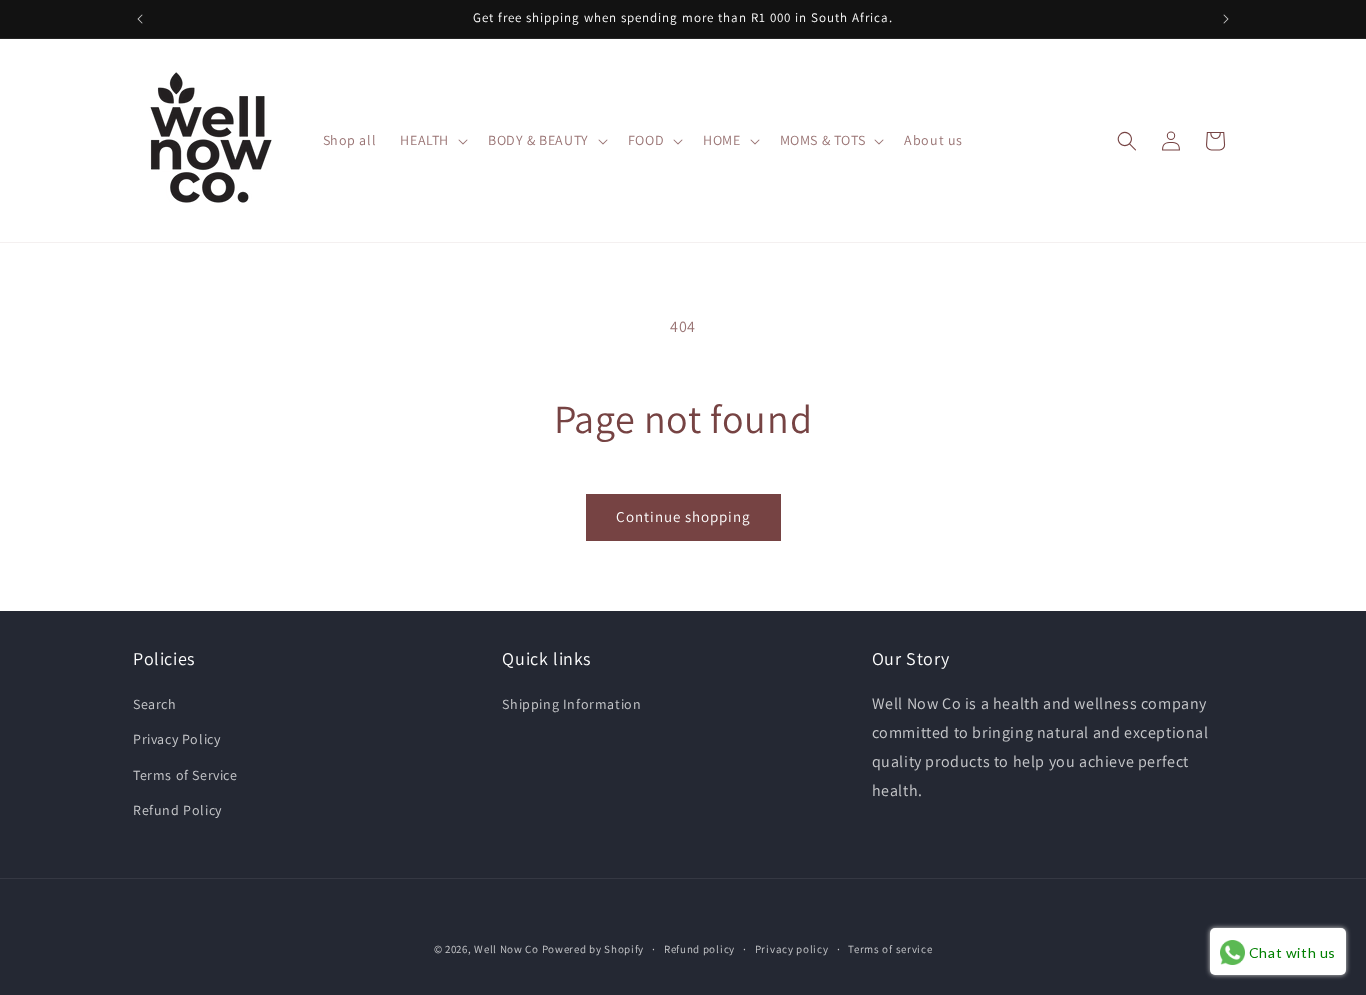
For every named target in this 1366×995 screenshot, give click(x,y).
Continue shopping (683, 516)
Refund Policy (177, 810)
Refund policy (699, 949)
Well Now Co (506, 949)
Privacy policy (792, 949)
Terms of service (890, 949)
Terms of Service (185, 775)
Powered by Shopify (593, 949)
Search (155, 704)
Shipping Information (571, 704)
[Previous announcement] (140, 19)
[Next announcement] (1226, 19)
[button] (432, 140)
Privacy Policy (176, 739)
